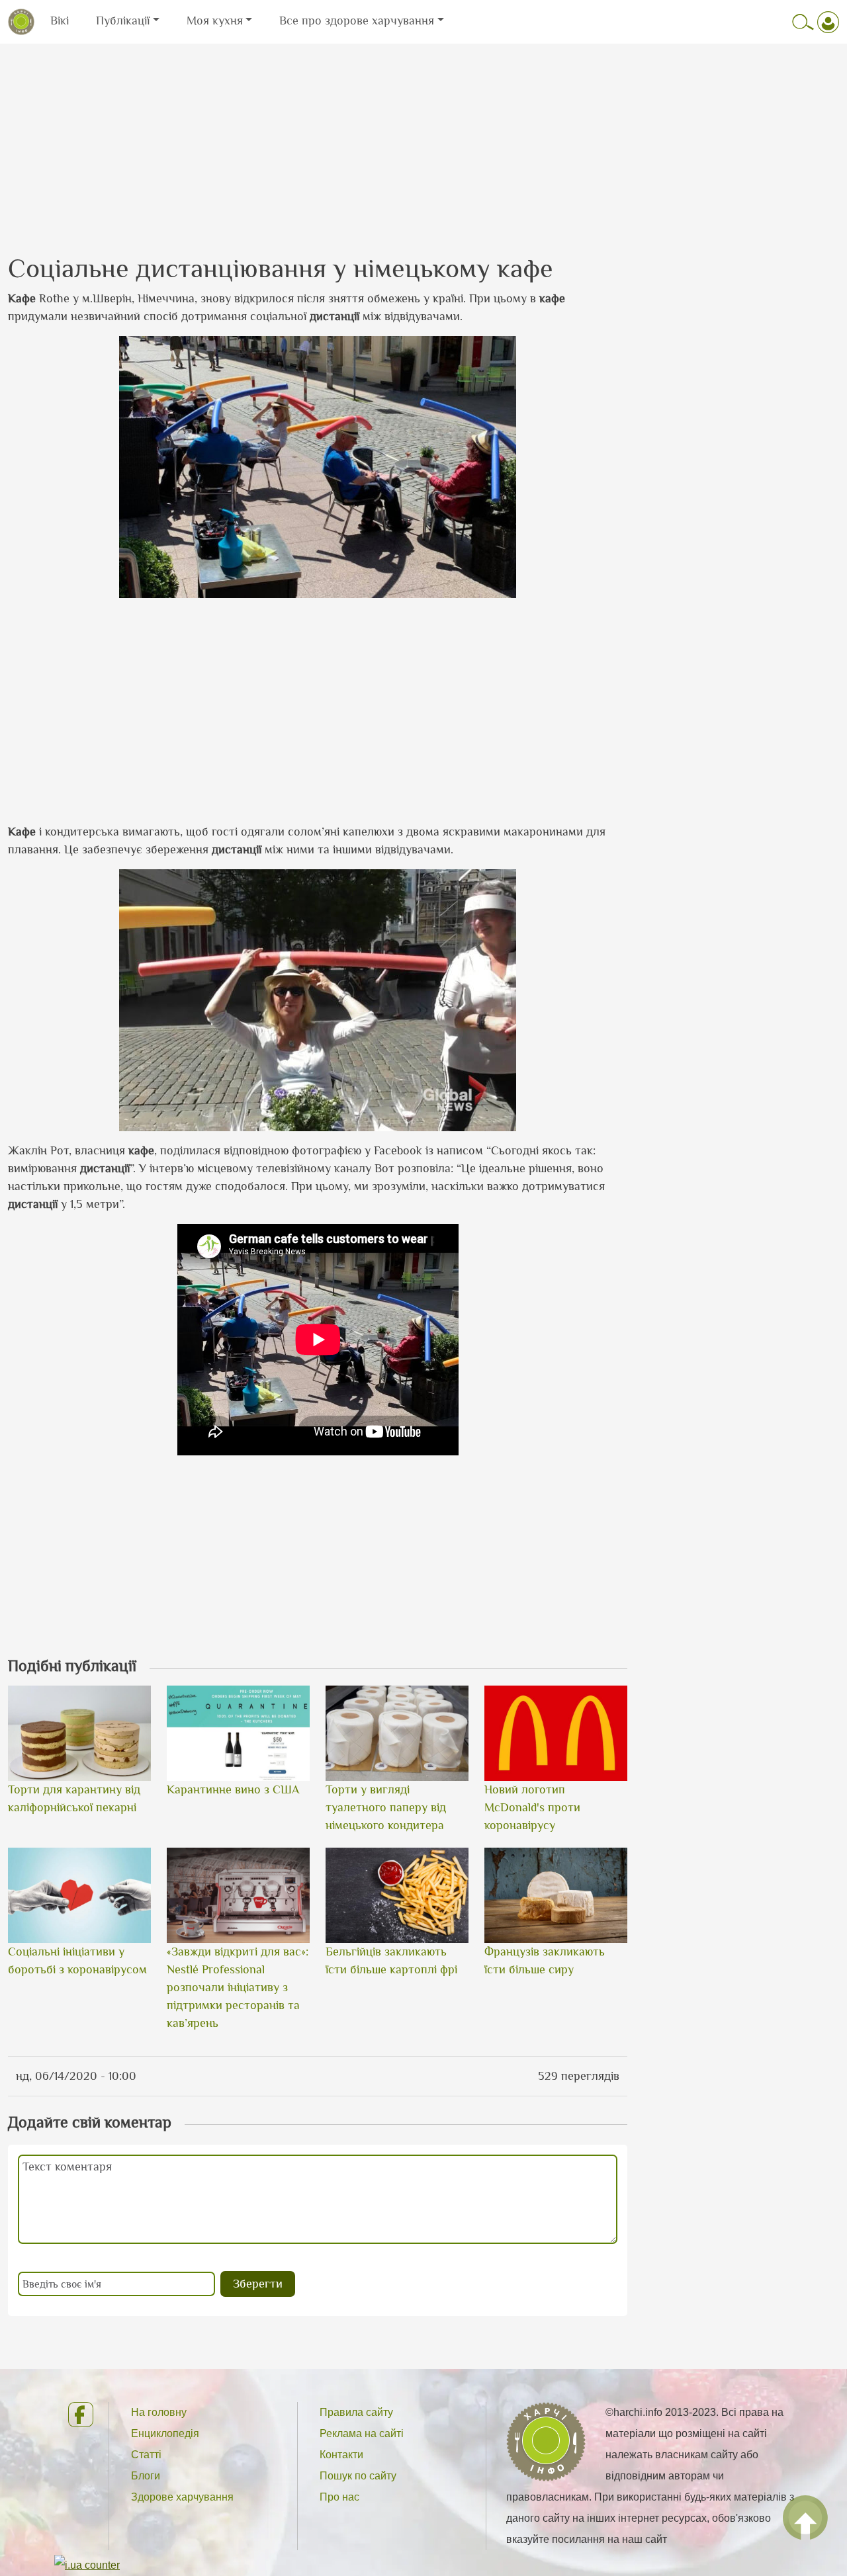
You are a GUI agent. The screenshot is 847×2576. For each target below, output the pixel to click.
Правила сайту (356, 2412)
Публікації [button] (123, 21)
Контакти (341, 2455)
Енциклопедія (165, 2433)
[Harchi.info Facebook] (77, 2415)
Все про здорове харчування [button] (357, 21)
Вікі (60, 21)
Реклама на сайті (362, 2433)
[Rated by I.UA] (87, 2564)
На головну (159, 2412)
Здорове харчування (182, 2497)
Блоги (146, 2476)
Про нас (339, 2497)
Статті (146, 2455)
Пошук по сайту (358, 2476)
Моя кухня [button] (215, 21)
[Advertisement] (423, 137)
